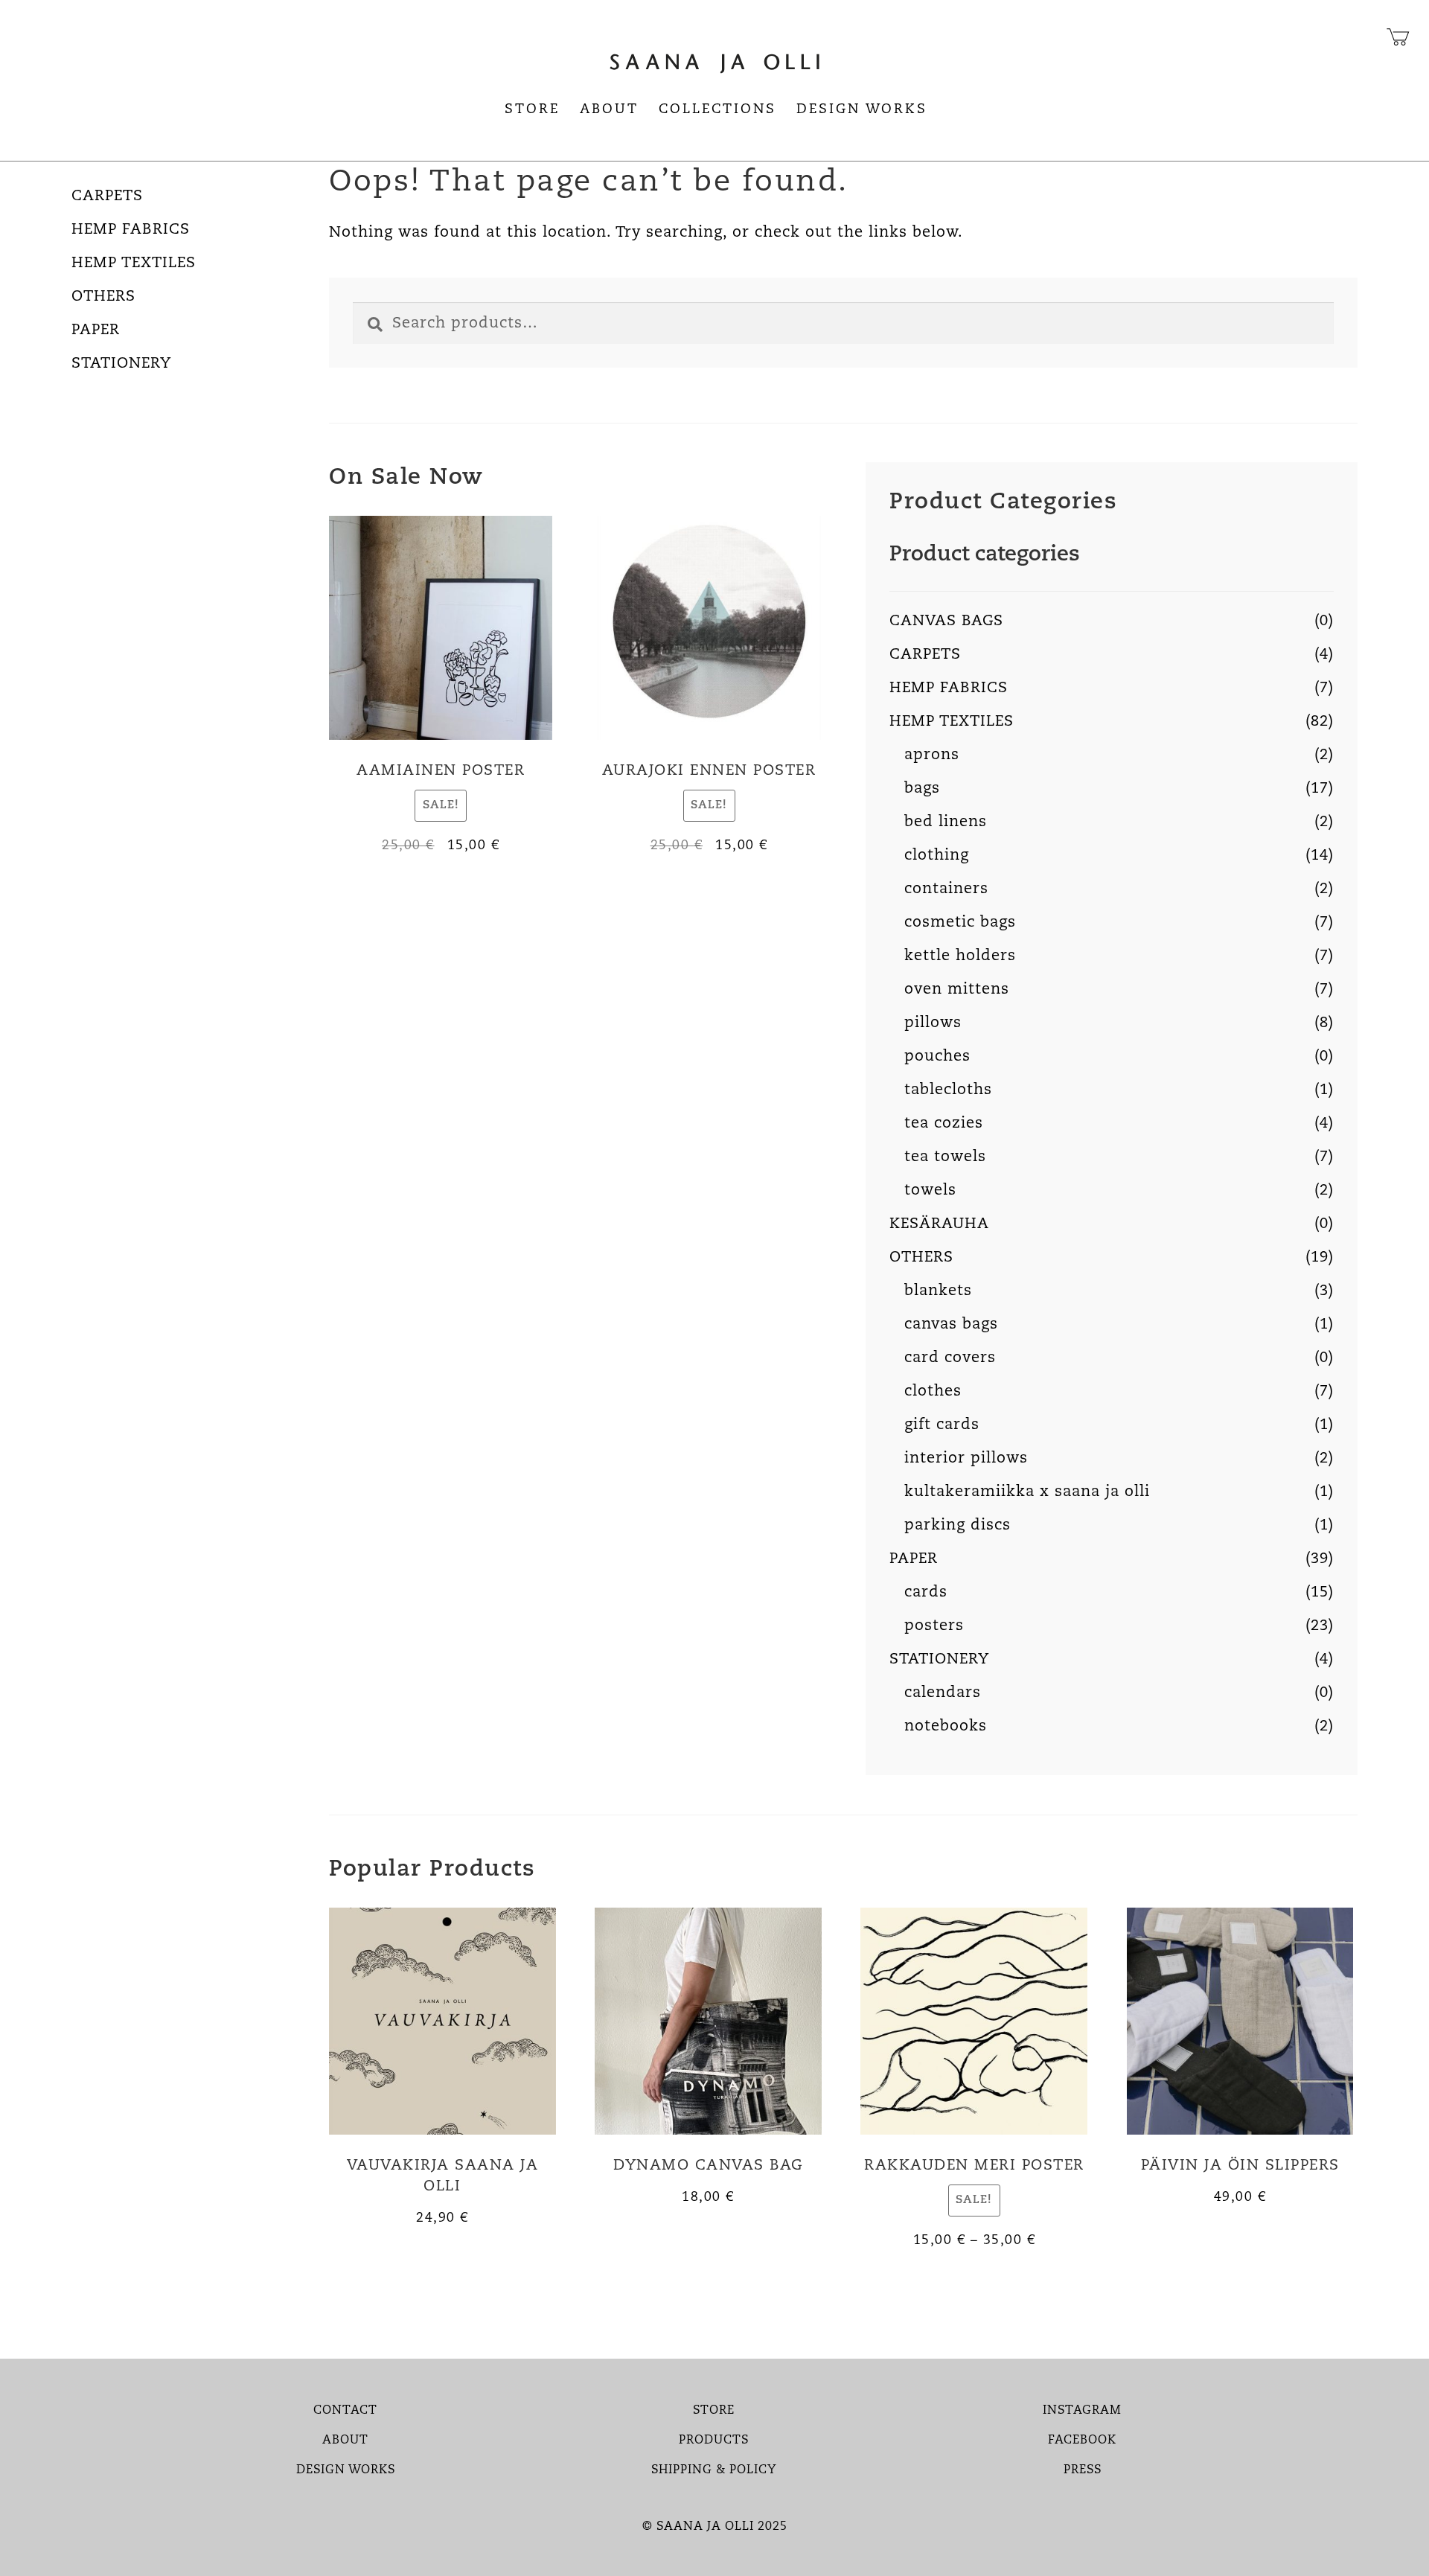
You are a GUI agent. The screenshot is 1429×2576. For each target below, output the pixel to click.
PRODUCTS (714, 2441)
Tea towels (945, 1157)
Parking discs (958, 1526)
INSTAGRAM (1082, 2411)
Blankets (938, 1291)
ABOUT (345, 2441)
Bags (922, 789)
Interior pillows (966, 1459)
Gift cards (942, 1425)
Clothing (937, 856)
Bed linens (946, 822)
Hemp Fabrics (131, 230)
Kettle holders (960, 956)
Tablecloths (948, 1090)
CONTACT (345, 2411)
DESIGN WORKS (346, 2470)
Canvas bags (946, 621)
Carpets (107, 196)
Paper (96, 330)
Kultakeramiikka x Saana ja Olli (1027, 1492)
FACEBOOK (1082, 2441)
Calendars (943, 1693)
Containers (946, 889)
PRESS (1083, 2470)
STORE (714, 2411)
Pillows (933, 1023)
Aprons (932, 755)
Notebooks (946, 1727)
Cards (926, 1593)
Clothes (933, 1392)
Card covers (950, 1358)
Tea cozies (944, 1124)
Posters (934, 1626)
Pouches (937, 1057)
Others (103, 297)
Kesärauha (939, 1224)
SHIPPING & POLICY (714, 2470)
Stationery (121, 364)
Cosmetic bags (960, 923)
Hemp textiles (134, 263)
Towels (930, 1191)
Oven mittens (957, 990)
